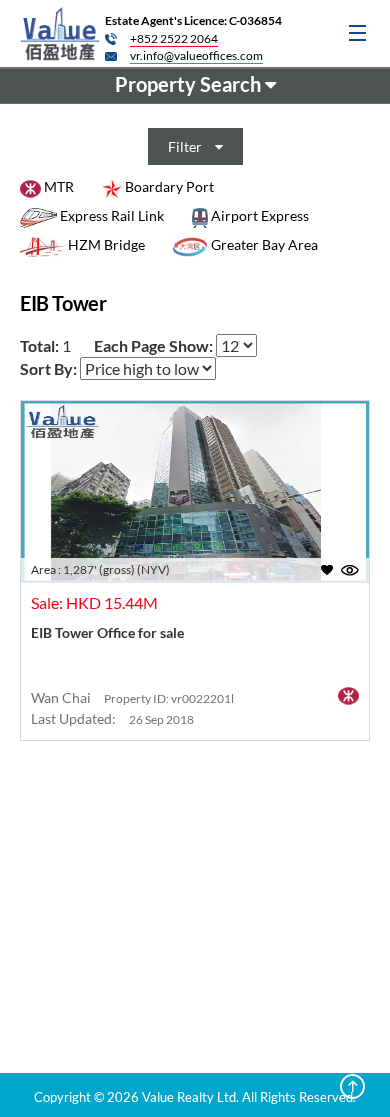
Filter (186, 146)
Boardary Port (168, 186)
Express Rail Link (110, 215)
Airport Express (258, 215)
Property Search (190, 84)
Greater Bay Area (263, 244)
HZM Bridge (105, 244)
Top (352, 1086)
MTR (57, 186)
